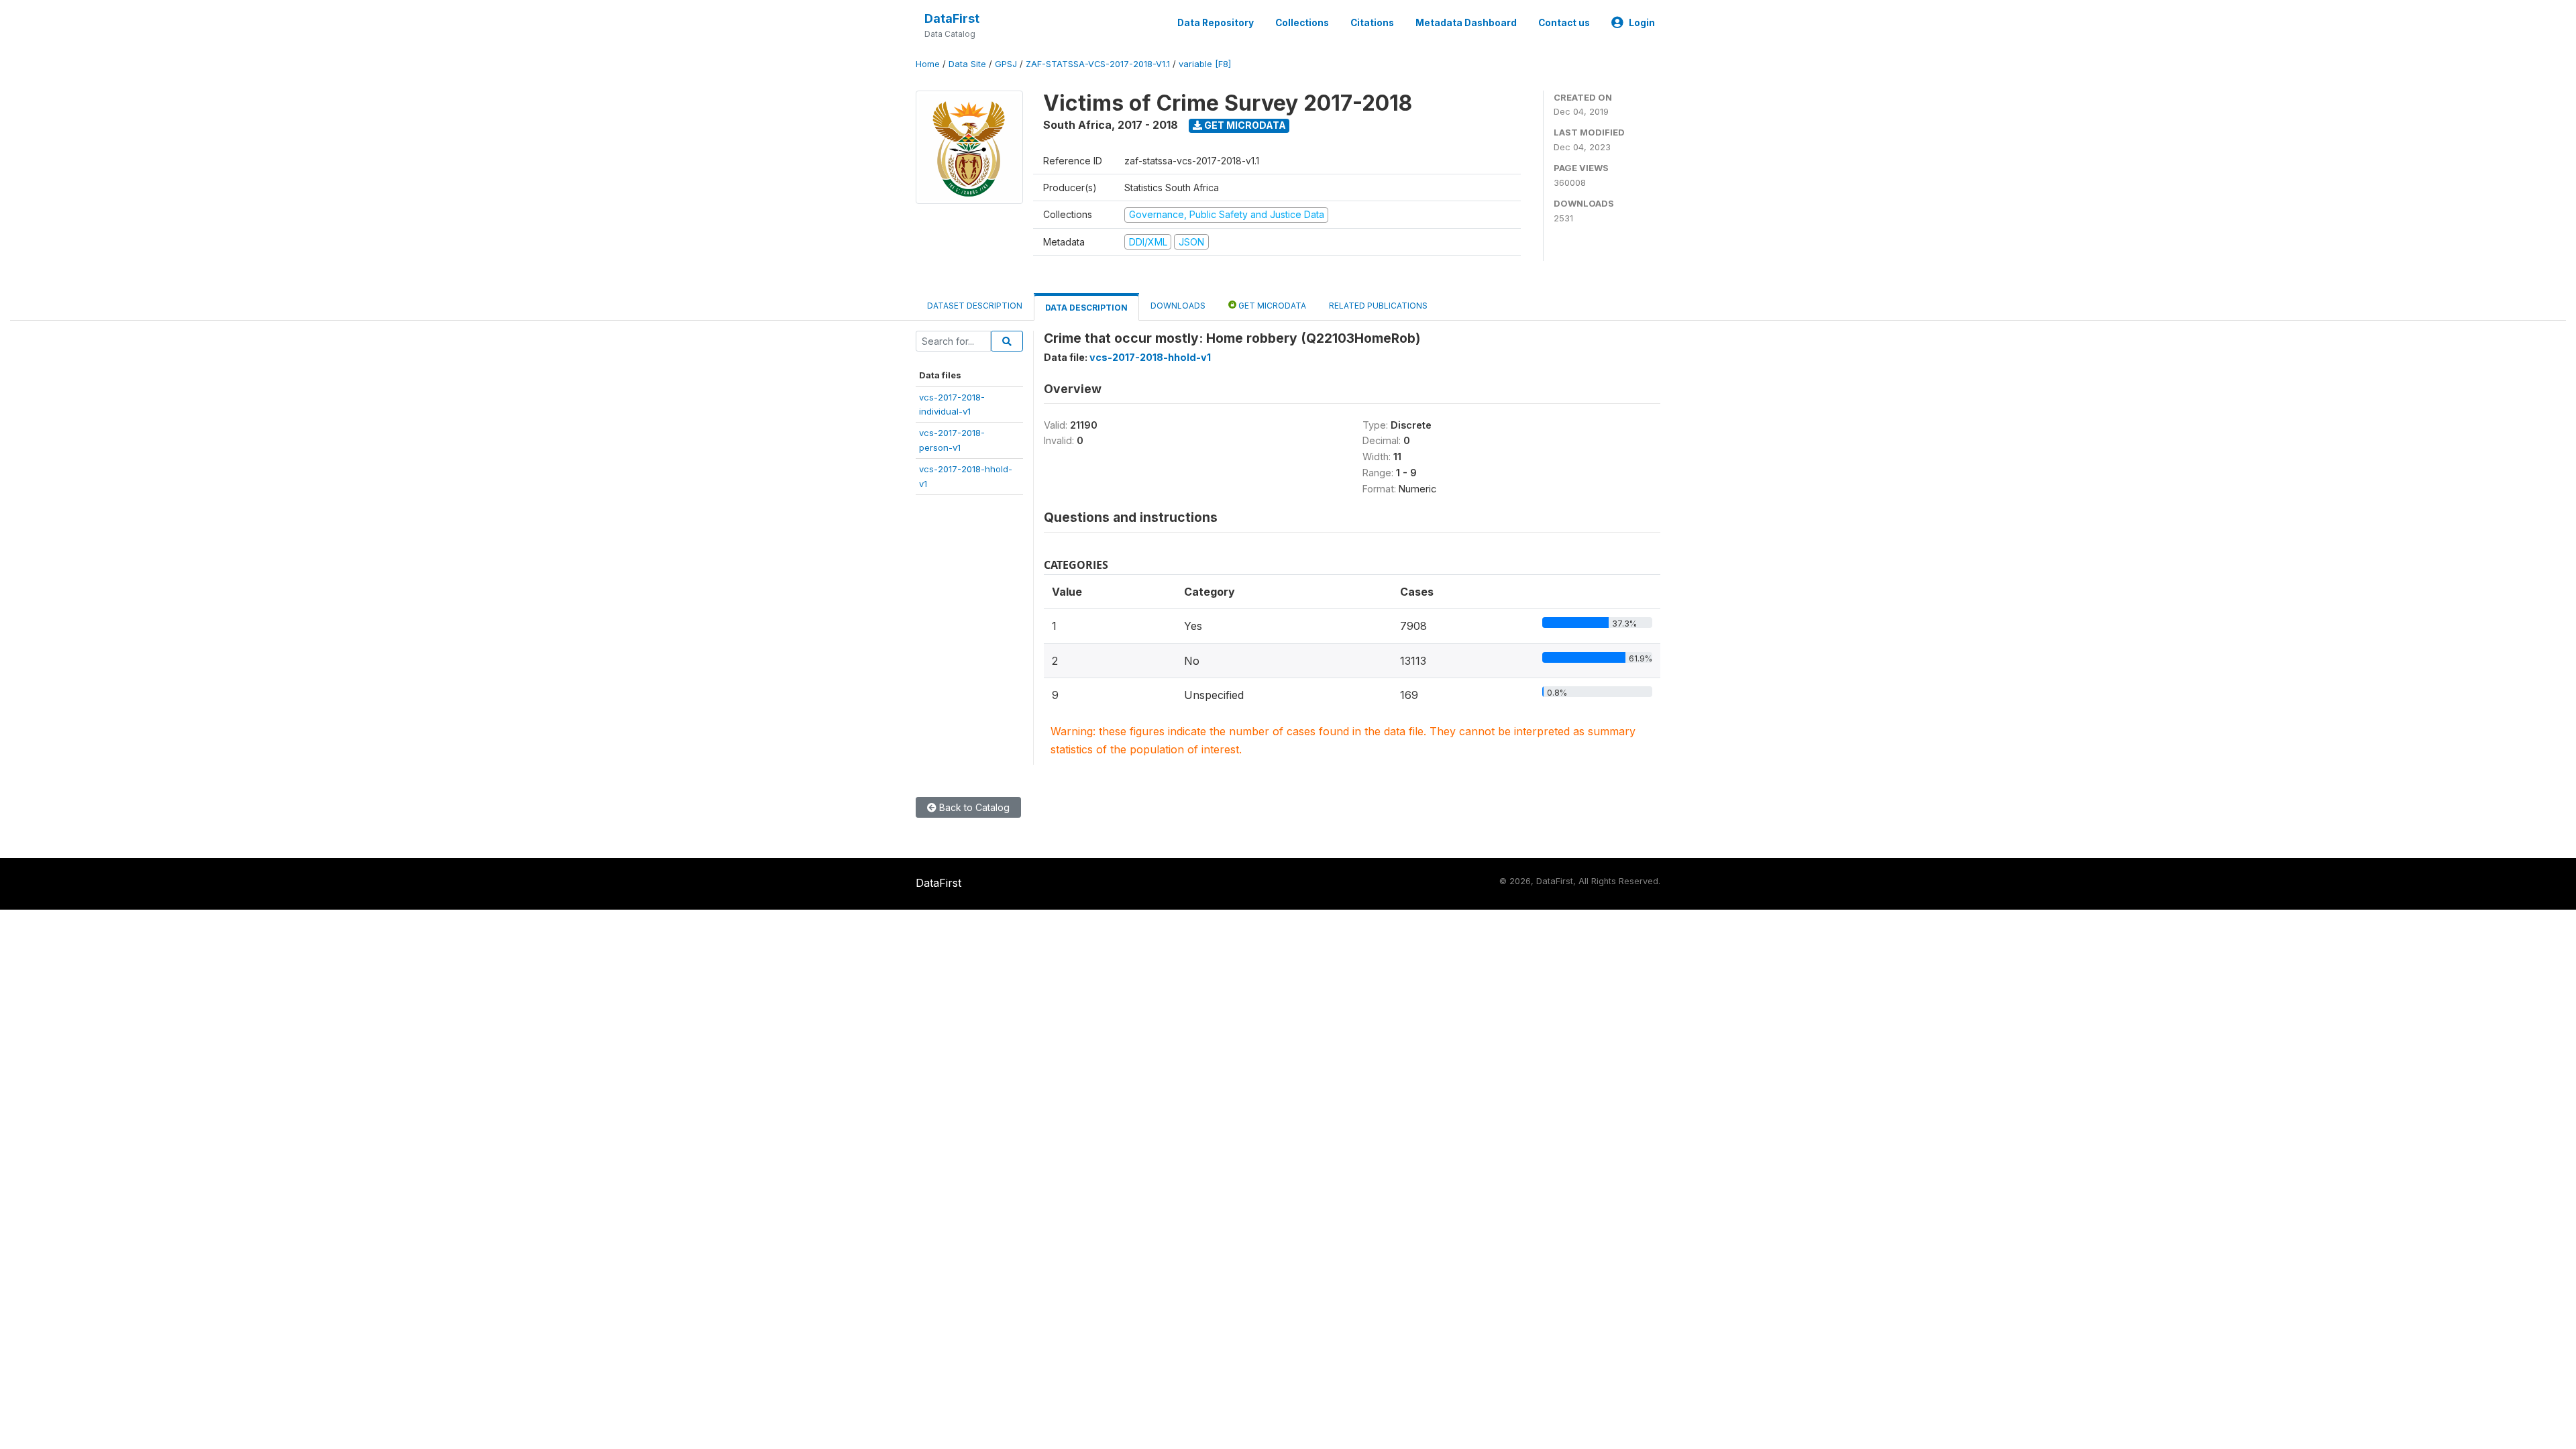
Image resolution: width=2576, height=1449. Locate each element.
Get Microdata (1244, 125)
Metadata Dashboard (1466, 23)
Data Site (967, 64)
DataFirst (952, 18)
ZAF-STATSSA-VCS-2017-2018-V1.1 (1098, 64)
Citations (1372, 23)
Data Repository (1216, 23)
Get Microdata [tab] (1271, 306)
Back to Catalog (973, 807)
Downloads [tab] (1178, 306)
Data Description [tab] (1086, 308)
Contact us (1564, 23)
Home (928, 64)
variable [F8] (1205, 64)
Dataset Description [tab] (975, 306)
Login (1642, 23)
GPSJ (1006, 64)
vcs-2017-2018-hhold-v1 (1150, 357)
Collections (1302, 23)
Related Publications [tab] (1378, 306)
